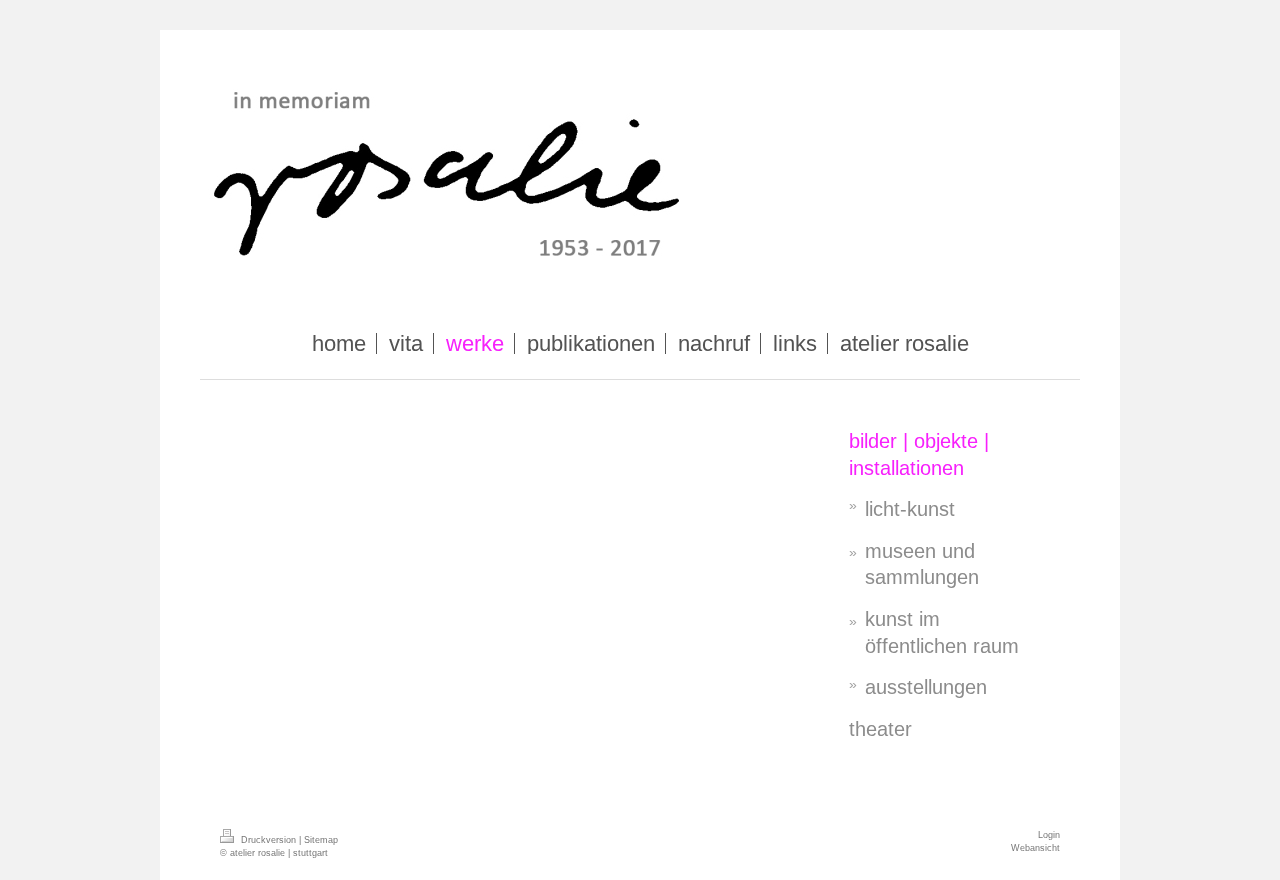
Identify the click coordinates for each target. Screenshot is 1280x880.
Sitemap (321, 840)
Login (1049, 835)
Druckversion (268, 840)
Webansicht (1035, 848)
